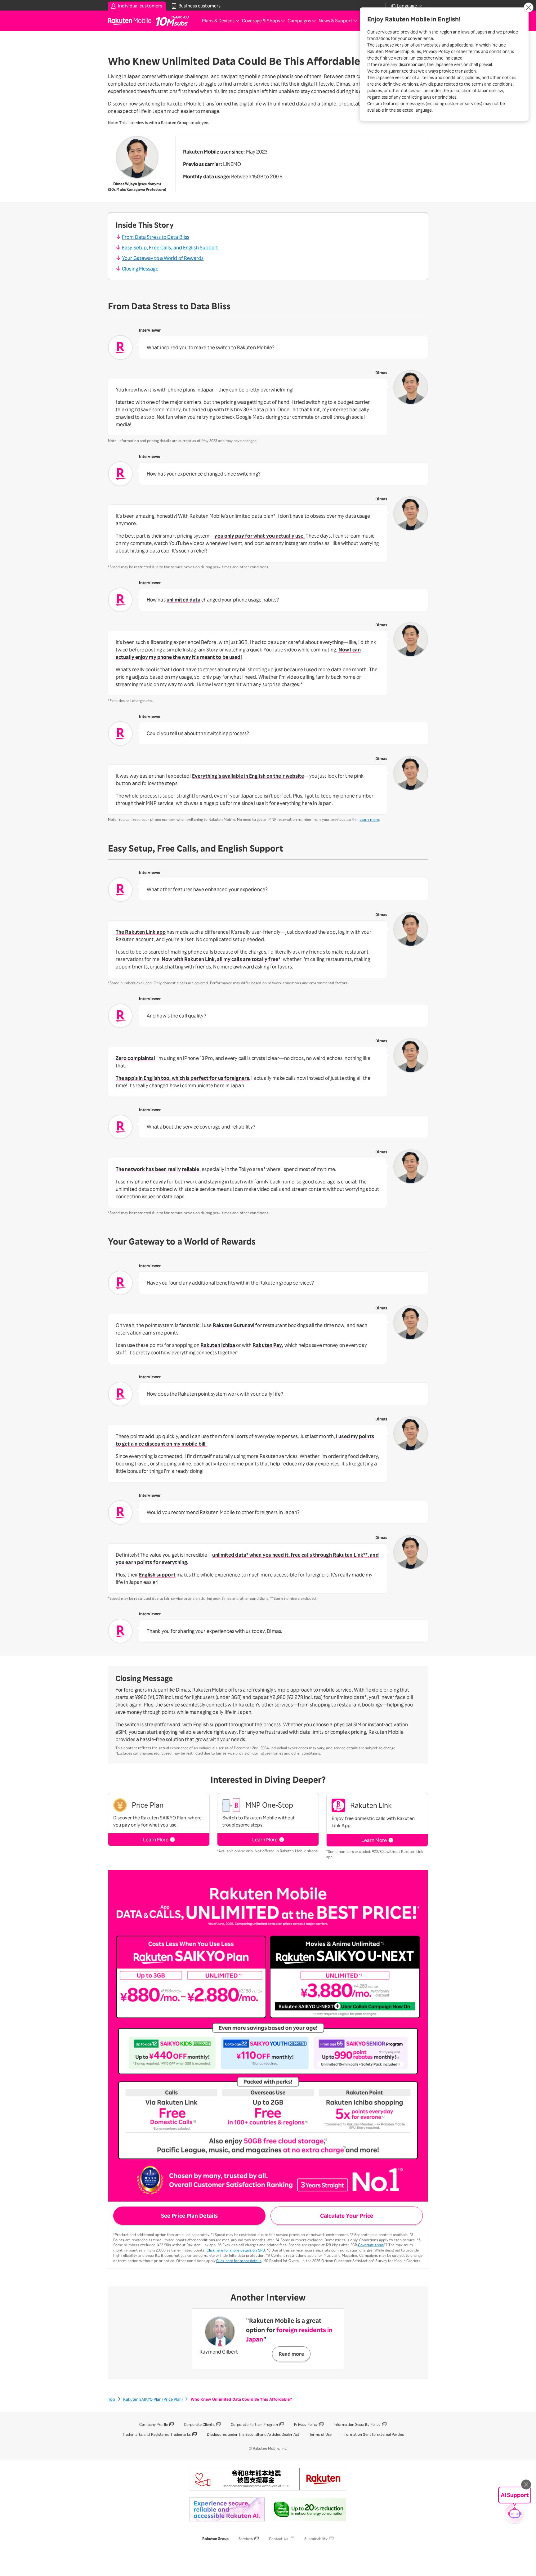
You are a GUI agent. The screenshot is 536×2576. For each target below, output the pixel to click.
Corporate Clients (199, 2424)
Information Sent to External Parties (373, 2434)
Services (246, 2539)
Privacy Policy (306, 2424)
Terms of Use (320, 2434)
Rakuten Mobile (132, 21)
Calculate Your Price (347, 2216)
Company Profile (154, 2424)
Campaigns (299, 21)
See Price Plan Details (189, 2216)
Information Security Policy (357, 2424)
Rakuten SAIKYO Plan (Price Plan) (153, 2399)
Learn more (369, 819)
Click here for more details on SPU (236, 2250)
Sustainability (316, 2539)
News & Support (335, 21)
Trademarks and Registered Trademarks (156, 2434)
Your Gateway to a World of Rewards (163, 258)
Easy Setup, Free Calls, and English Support (170, 248)
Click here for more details (239, 2261)
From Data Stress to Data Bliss (156, 237)
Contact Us (279, 2539)
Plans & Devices (218, 21)
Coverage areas (371, 2245)
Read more (291, 2354)
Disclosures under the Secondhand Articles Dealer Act (253, 2434)
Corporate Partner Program (255, 2424)
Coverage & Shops (261, 21)
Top (112, 2399)
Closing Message (140, 269)
